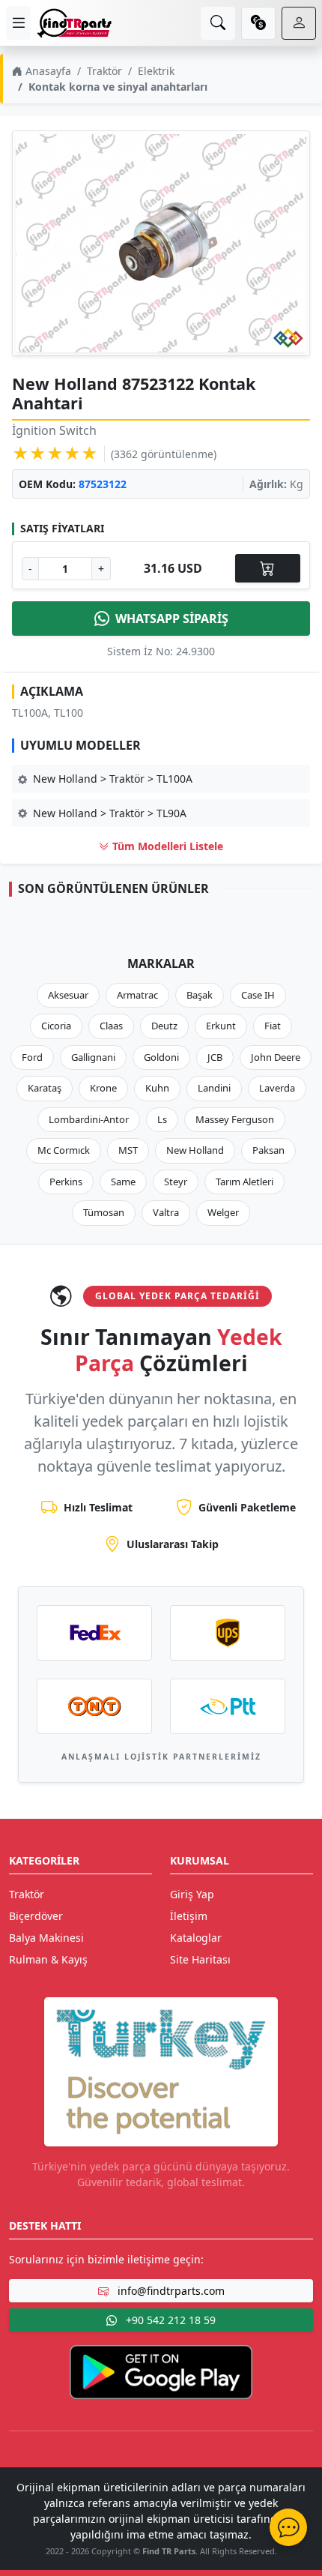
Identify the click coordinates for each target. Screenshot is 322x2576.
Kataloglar (196, 1938)
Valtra (166, 1212)
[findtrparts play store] (161, 2371)
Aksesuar (68, 995)
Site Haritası (200, 1959)
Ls (162, 1119)
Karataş (45, 1088)
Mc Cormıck (64, 1150)
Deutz (164, 1026)
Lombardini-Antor (89, 1119)
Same (123, 1182)
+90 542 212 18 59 (169, 2320)
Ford (32, 1057)
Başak (200, 995)
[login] (299, 23)
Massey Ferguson (235, 1119)
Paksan (268, 1150)
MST (128, 1150)
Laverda (277, 1088)
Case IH (258, 995)
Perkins (66, 1182)
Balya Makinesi (46, 1938)
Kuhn (157, 1088)
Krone (103, 1088)
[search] (218, 23)
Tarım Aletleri (244, 1182)
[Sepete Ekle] (268, 568)
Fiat (273, 1026)
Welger (223, 1212)
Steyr (176, 1182)
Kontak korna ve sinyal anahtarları (118, 87)
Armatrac (137, 995)
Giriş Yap (192, 1894)
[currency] (258, 23)
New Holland (195, 1150)
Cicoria (56, 1026)
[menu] (18, 23)
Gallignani (93, 1057)
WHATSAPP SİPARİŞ (172, 619)
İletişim (189, 1916)
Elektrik (156, 71)
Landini (214, 1088)
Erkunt (221, 1026)
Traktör (104, 71)
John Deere (276, 1057)
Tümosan (104, 1212)
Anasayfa (47, 71)
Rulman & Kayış (48, 1959)
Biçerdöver (36, 1916)
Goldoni (161, 1057)
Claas (111, 1026)
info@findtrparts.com (170, 2291)
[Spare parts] (74, 23)
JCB (215, 1057)
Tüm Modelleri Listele (166, 846)
